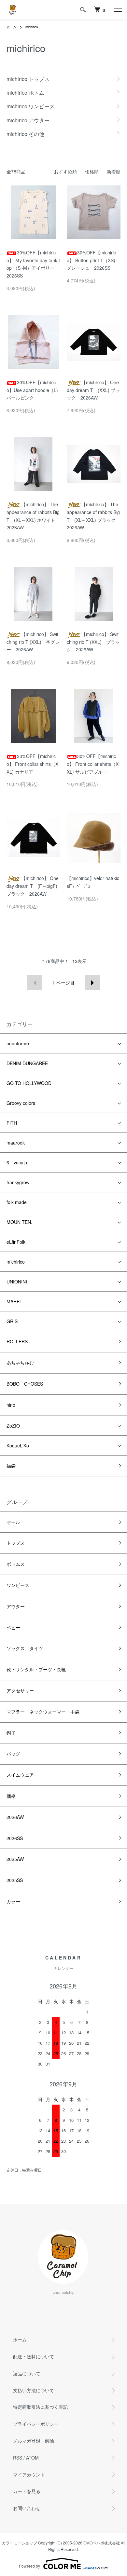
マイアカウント (29, 2474)
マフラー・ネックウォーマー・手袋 (43, 1712)
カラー (13, 1901)
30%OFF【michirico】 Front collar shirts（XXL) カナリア (32, 764)
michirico (32, 27)
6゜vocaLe (18, 1162)
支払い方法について (34, 2390)
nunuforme (18, 1043)
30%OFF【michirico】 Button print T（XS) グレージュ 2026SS (93, 260)
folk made (17, 1202)
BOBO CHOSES (25, 1384)
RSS (18, 2458)
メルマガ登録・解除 (34, 2441)
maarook (16, 1143)
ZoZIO (13, 1426)
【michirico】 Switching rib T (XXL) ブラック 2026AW (93, 642)
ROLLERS (17, 1341)
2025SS (15, 1880)
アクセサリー (20, 1690)
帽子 (11, 1733)
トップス (16, 1543)
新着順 (114, 171)
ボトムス (16, 1564)
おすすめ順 (65, 171)
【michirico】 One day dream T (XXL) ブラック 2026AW (93, 390)
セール (13, 1522)
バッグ (13, 1754)
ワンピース (18, 1585)
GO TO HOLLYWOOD (29, 1083)
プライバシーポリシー (36, 2424)
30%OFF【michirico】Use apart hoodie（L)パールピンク (32, 390)
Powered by (29, 2566)
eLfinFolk (16, 1242)
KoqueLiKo (18, 1445)
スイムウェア (20, 1775)
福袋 (11, 1466)
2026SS (15, 1838)
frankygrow (18, 1182)
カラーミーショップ (20, 2543)
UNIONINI (17, 1281)
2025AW (15, 1859)
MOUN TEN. (19, 1222)
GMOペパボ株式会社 (102, 2543)
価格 (11, 1796)
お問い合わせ (27, 2508)
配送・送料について (34, 2356)
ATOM (32, 2458)
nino (11, 1405)
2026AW (15, 1817)
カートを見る (27, 2491)
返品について (27, 2373)
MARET (14, 1301)
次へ (92, 983)
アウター (16, 1606)
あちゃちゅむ (20, 1363)
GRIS (12, 1321)
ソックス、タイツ (25, 1648)
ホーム (11, 27)
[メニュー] (117, 10)
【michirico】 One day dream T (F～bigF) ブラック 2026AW (33, 886)
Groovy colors (21, 1103)
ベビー (13, 1627)
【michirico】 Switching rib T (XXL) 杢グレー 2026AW (33, 642)
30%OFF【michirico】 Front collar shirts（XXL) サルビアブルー (93, 764)
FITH (12, 1123)
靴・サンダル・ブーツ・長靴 (36, 1669)
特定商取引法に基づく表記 (40, 2407)
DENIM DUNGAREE (27, 1063)
